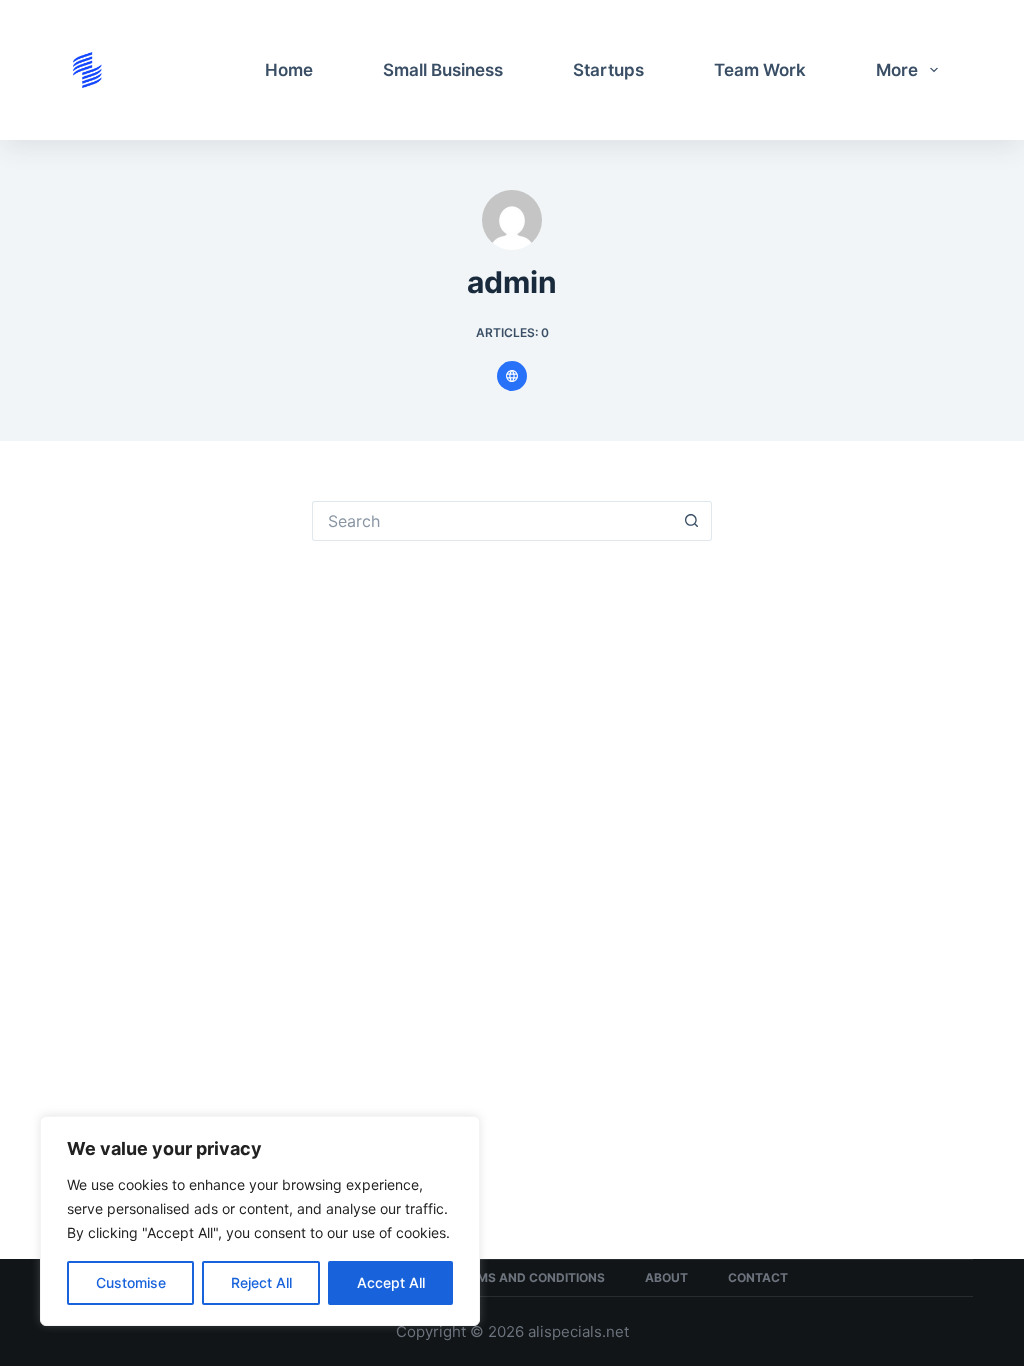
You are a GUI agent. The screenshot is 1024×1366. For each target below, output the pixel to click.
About (666, 1277)
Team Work (760, 70)
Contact (758, 1277)
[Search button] (692, 521)
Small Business (443, 70)
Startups (608, 70)
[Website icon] (512, 376)
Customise (131, 1282)
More (897, 70)
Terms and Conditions (529, 1277)
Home (289, 70)
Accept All (391, 1282)
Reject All (261, 1282)
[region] (260, 1221)
